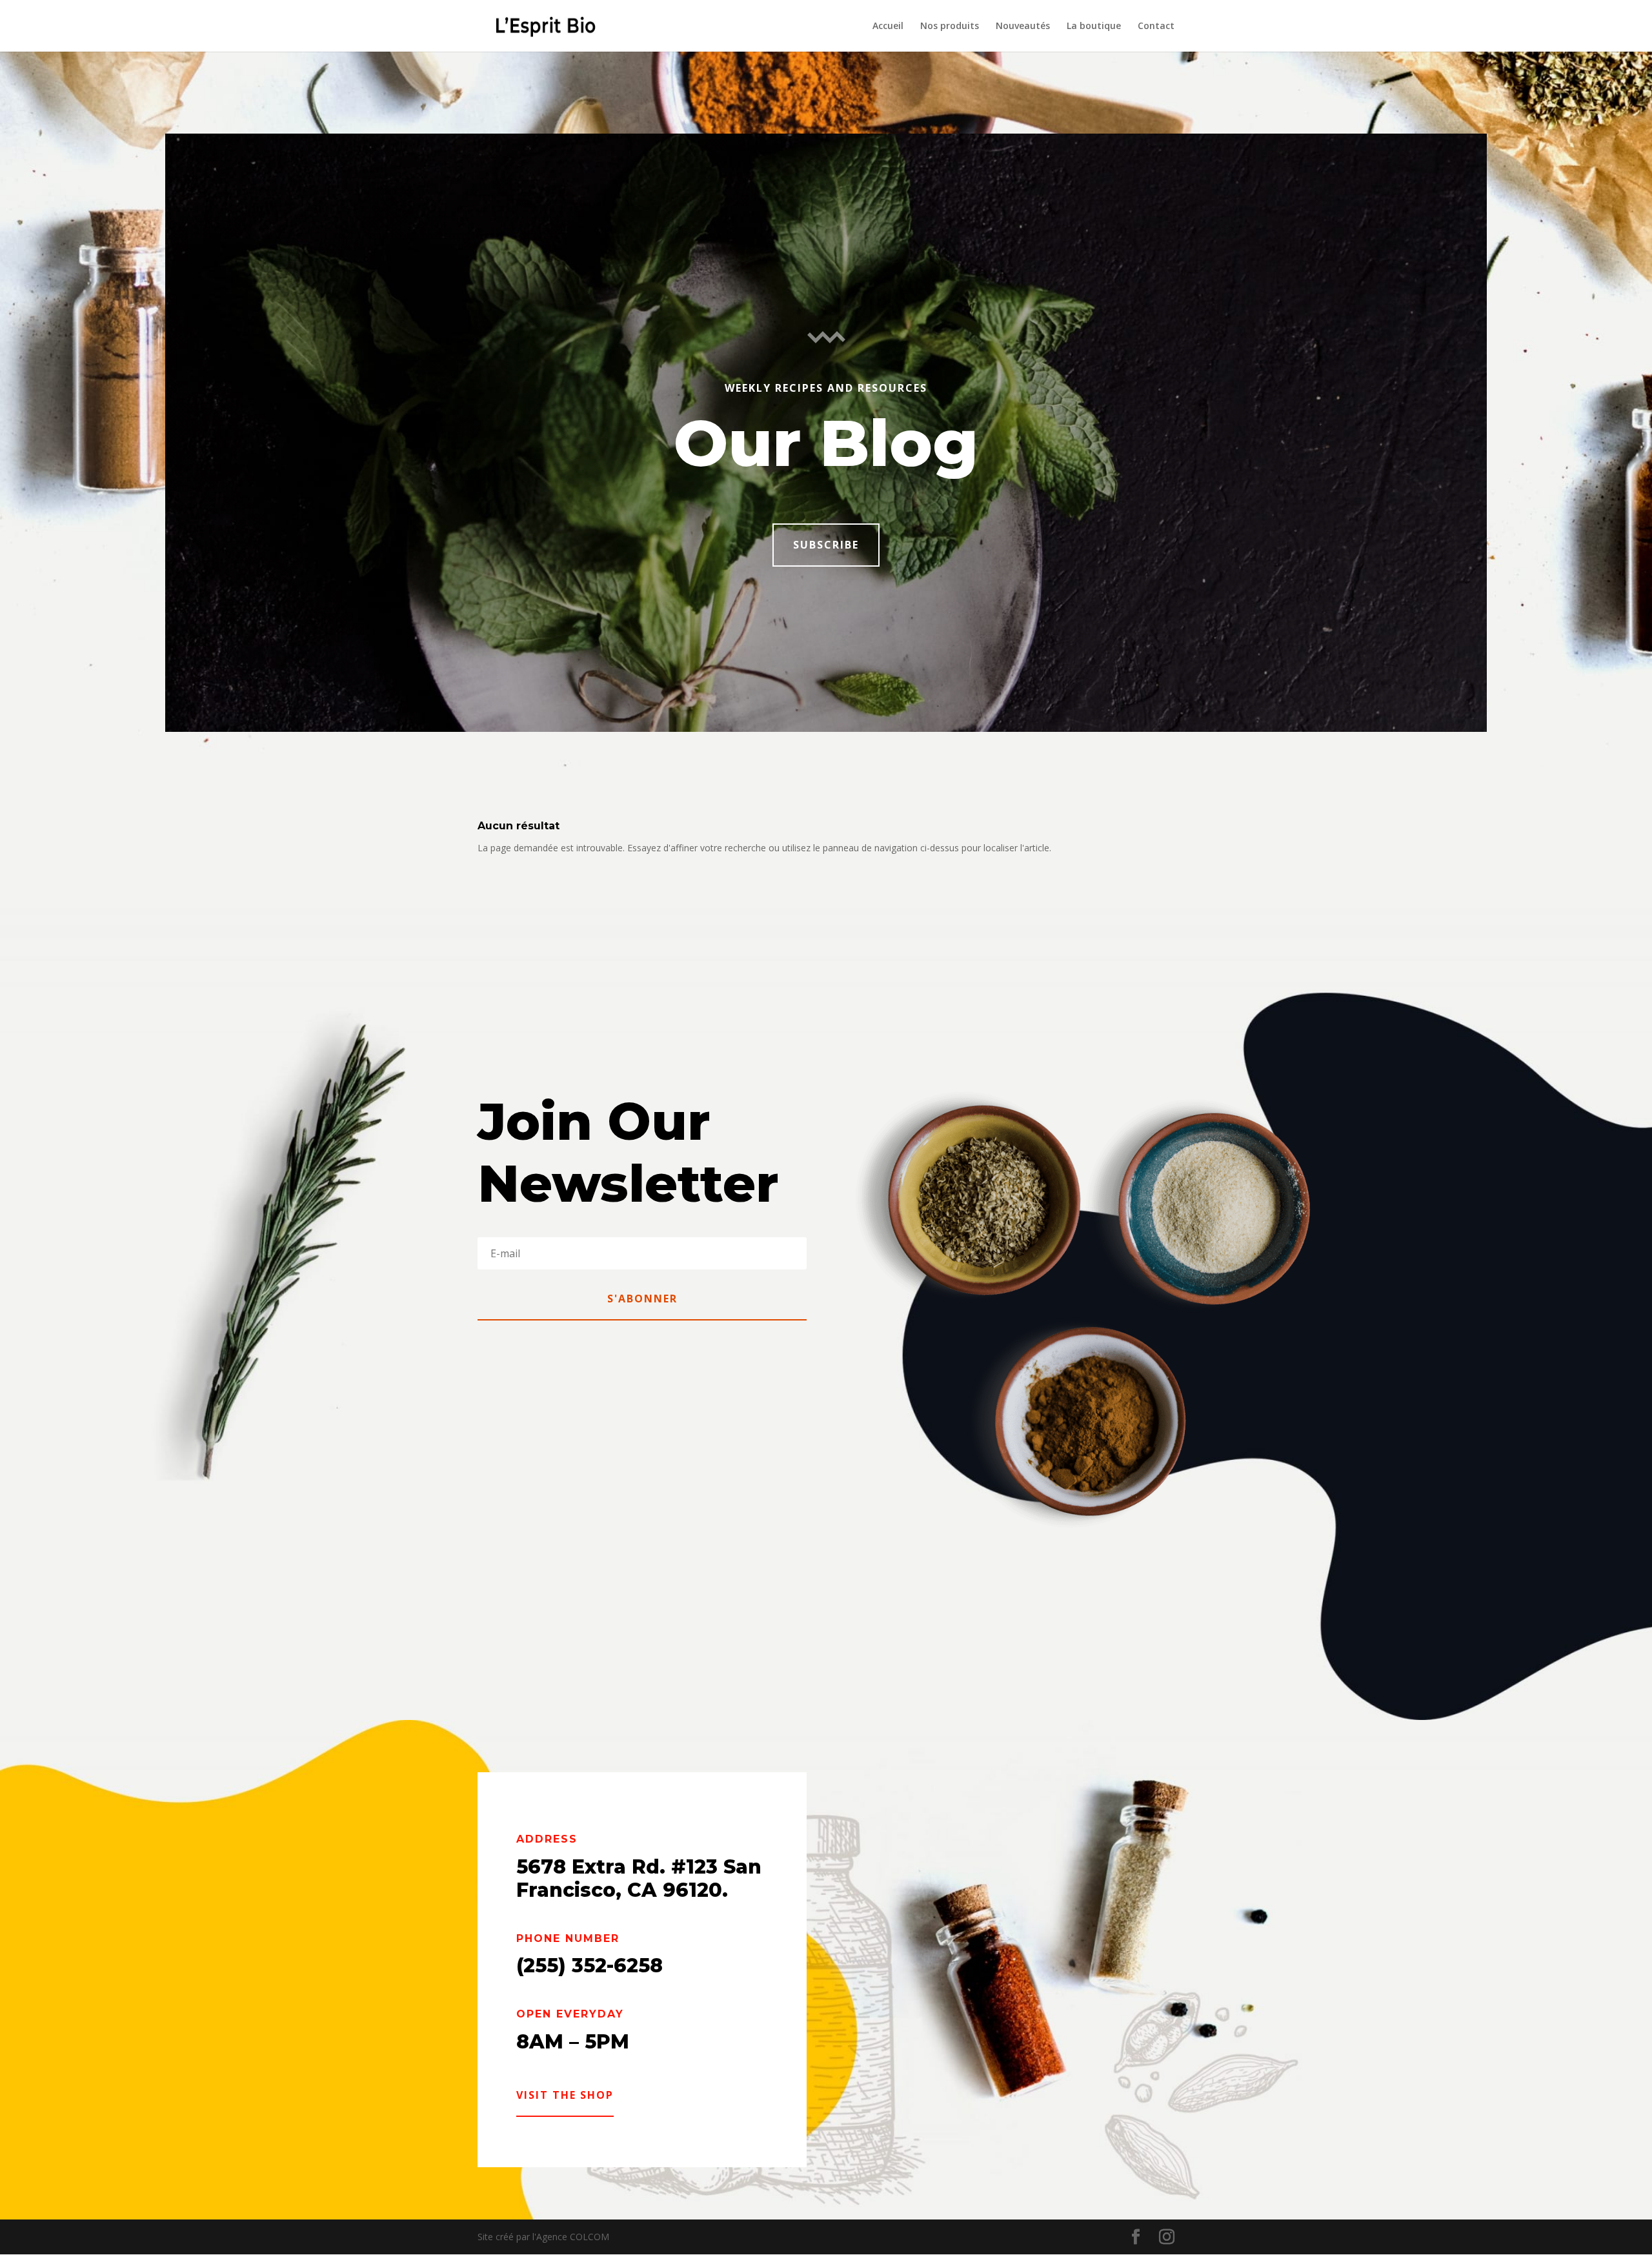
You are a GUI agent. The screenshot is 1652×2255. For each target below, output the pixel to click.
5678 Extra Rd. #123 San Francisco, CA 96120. (639, 1878)
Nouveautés (1023, 26)
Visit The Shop (565, 2095)
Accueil (888, 26)
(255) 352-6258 (589, 1966)
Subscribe (826, 545)
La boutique (1094, 26)
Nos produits (950, 26)
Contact (1156, 26)
